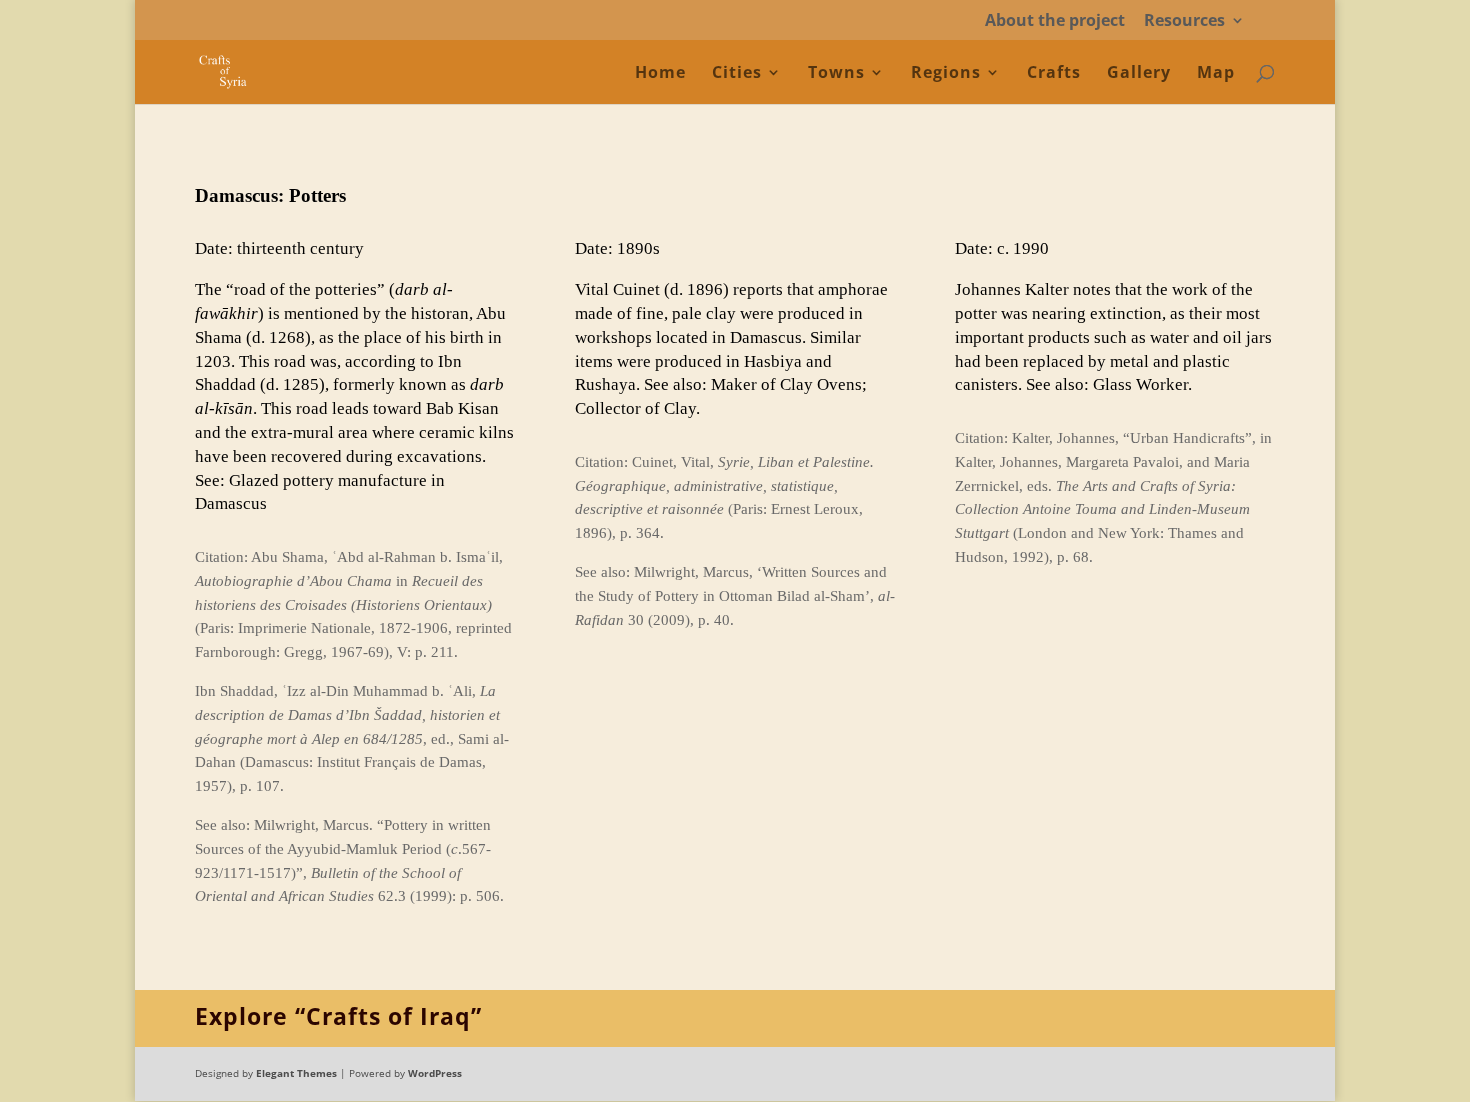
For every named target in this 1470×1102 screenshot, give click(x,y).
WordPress (435, 1073)
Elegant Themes (296, 1073)
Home (660, 74)
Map (1216, 74)
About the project (1055, 21)
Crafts (1054, 74)
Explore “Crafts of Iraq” (338, 1016)
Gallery (1139, 74)
